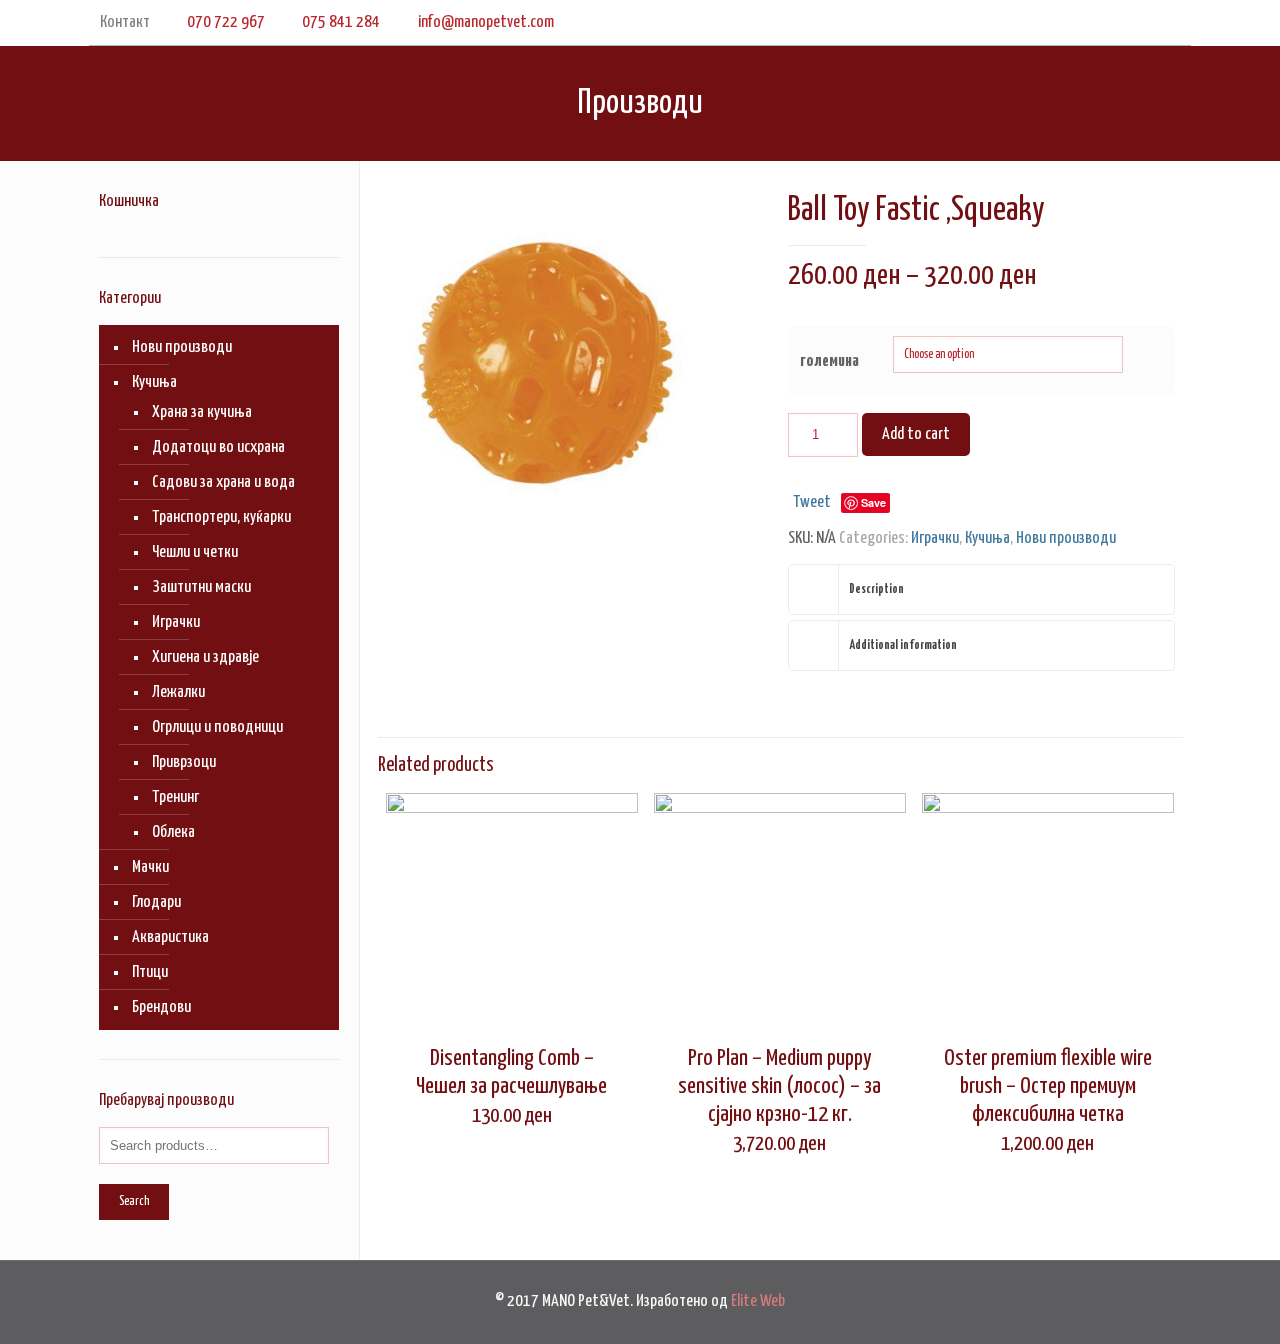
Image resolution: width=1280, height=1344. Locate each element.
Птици (150, 972)
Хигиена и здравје (205, 657)
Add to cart (916, 434)
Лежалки (178, 692)
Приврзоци (184, 762)
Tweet (812, 502)
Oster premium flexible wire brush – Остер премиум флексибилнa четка (1048, 1086)
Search (134, 1201)
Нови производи (1066, 538)
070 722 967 (226, 22)
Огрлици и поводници (217, 727)
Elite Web (758, 1301)
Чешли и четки (195, 552)
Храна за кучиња (202, 412)
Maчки (150, 867)
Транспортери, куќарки (221, 517)
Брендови (161, 1007)
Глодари (156, 902)
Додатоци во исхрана (218, 447)
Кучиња (987, 538)
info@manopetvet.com (486, 22)
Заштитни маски (201, 587)
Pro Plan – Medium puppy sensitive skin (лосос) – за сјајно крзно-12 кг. (779, 1086)
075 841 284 (341, 22)
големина (829, 361)
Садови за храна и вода (223, 482)
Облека (173, 832)
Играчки (935, 538)
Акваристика (170, 937)
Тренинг (175, 797)
